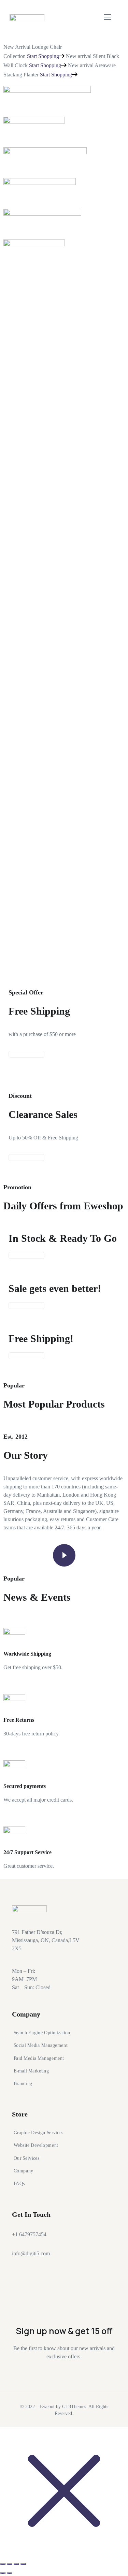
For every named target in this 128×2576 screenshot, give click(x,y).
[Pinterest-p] (96, 2276)
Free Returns (19, 1720)
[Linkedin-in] (20, 2296)
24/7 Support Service (27, 1852)
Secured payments (25, 1786)
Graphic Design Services (39, 2133)
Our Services (27, 2158)
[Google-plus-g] (71, 2276)
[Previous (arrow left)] (3, 2573)
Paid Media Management (39, 2058)
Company (24, 2171)
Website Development (36, 2145)
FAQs (19, 2184)
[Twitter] (20, 2276)
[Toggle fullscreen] (10, 2564)
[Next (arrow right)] (10, 2573)
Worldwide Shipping (27, 1654)
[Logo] (27, 17)
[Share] (16, 2564)
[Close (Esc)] (23, 2564)
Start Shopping (43, 56)
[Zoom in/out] (3, 2564)
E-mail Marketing (31, 2071)
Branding (23, 2084)
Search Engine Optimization (42, 2032)
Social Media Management (41, 2045)
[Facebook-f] (46, 2276)
